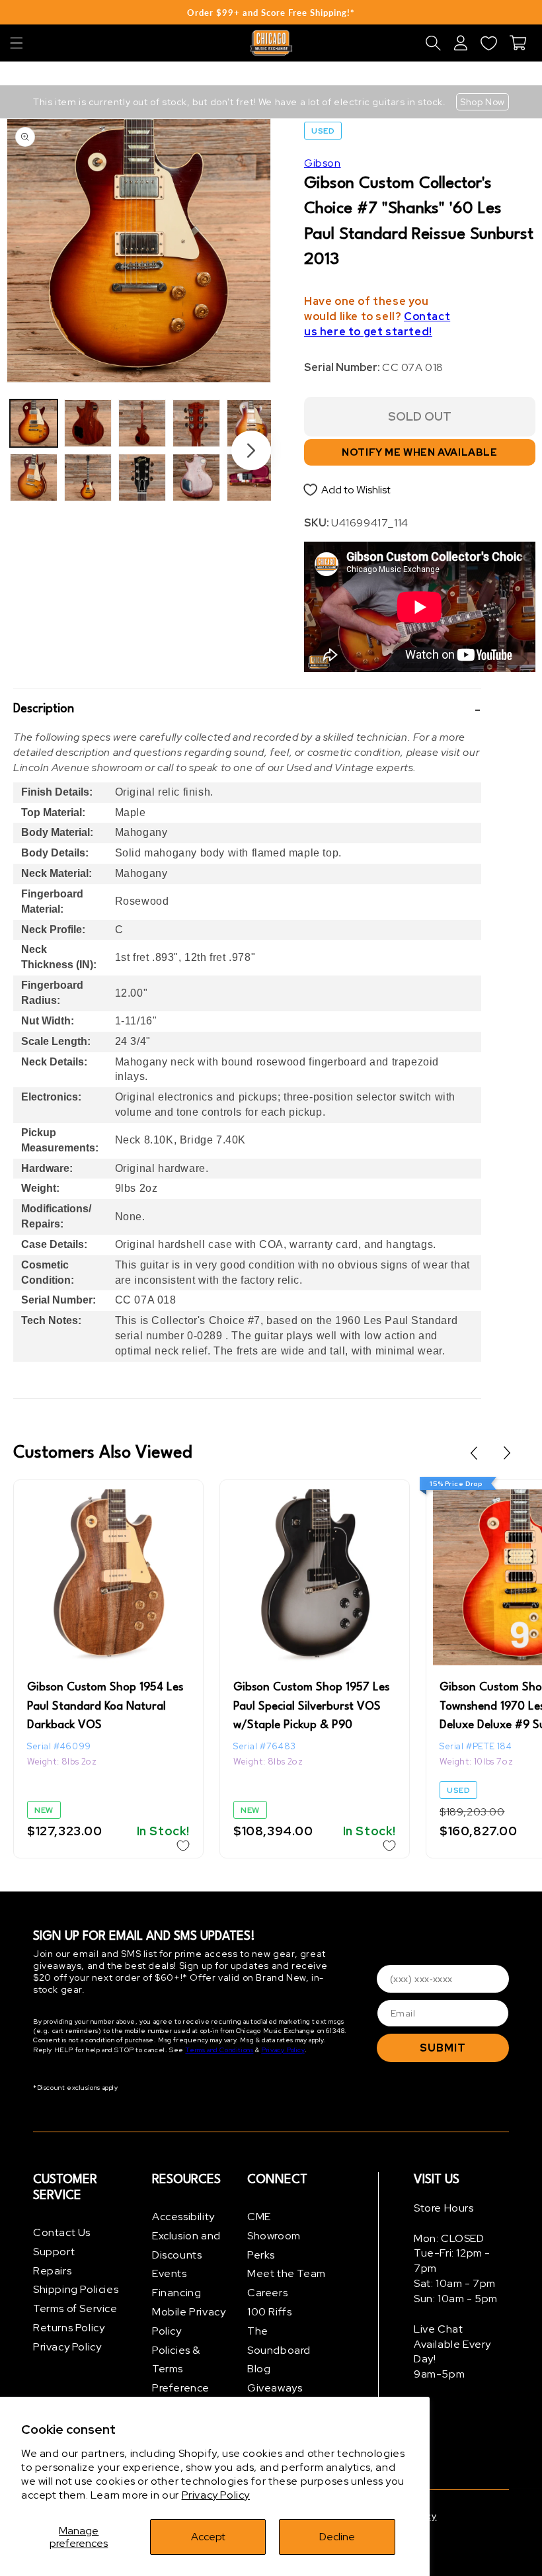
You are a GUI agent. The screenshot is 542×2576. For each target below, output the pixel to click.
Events (170, 2273)
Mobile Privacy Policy (189, 2321)
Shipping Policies (76, 2289)
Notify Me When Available (419, 452)
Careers (267, 2293)
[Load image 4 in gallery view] (88, 478)
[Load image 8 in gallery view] (196, 478)
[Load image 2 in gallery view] (34, 478)
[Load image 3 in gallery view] (88, 423)
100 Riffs (269, 2312)
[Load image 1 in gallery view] (34, 423)
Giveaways (275, 2388)
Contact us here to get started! (377, 324)
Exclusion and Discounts (186, 2245)
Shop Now (483, 102)
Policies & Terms (176, 2360)
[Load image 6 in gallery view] (142, 478)
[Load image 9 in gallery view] (251, 423)
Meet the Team (287, 2273)
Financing (176, 2293)
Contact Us (62, 2232)
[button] (17, 43)
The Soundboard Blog (279, 2350)
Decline (337, 2537)
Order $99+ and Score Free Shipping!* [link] (271, 13)
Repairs (52, 2271)
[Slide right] (251, 450)
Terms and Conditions (219, 2050)
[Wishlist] (488, 43)
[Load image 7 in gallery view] (196, 423)
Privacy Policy (216, 2495)
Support (54, 2252)
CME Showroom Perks (274, 2236)
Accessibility (183, 2217)
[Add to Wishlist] (183, 1846)
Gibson (323, 163)
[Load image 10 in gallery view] (251, 478)
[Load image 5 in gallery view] (142, 423)
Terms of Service (75, 2308)
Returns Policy (69, 2328)
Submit (443, 2048)
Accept (208, 2537)
